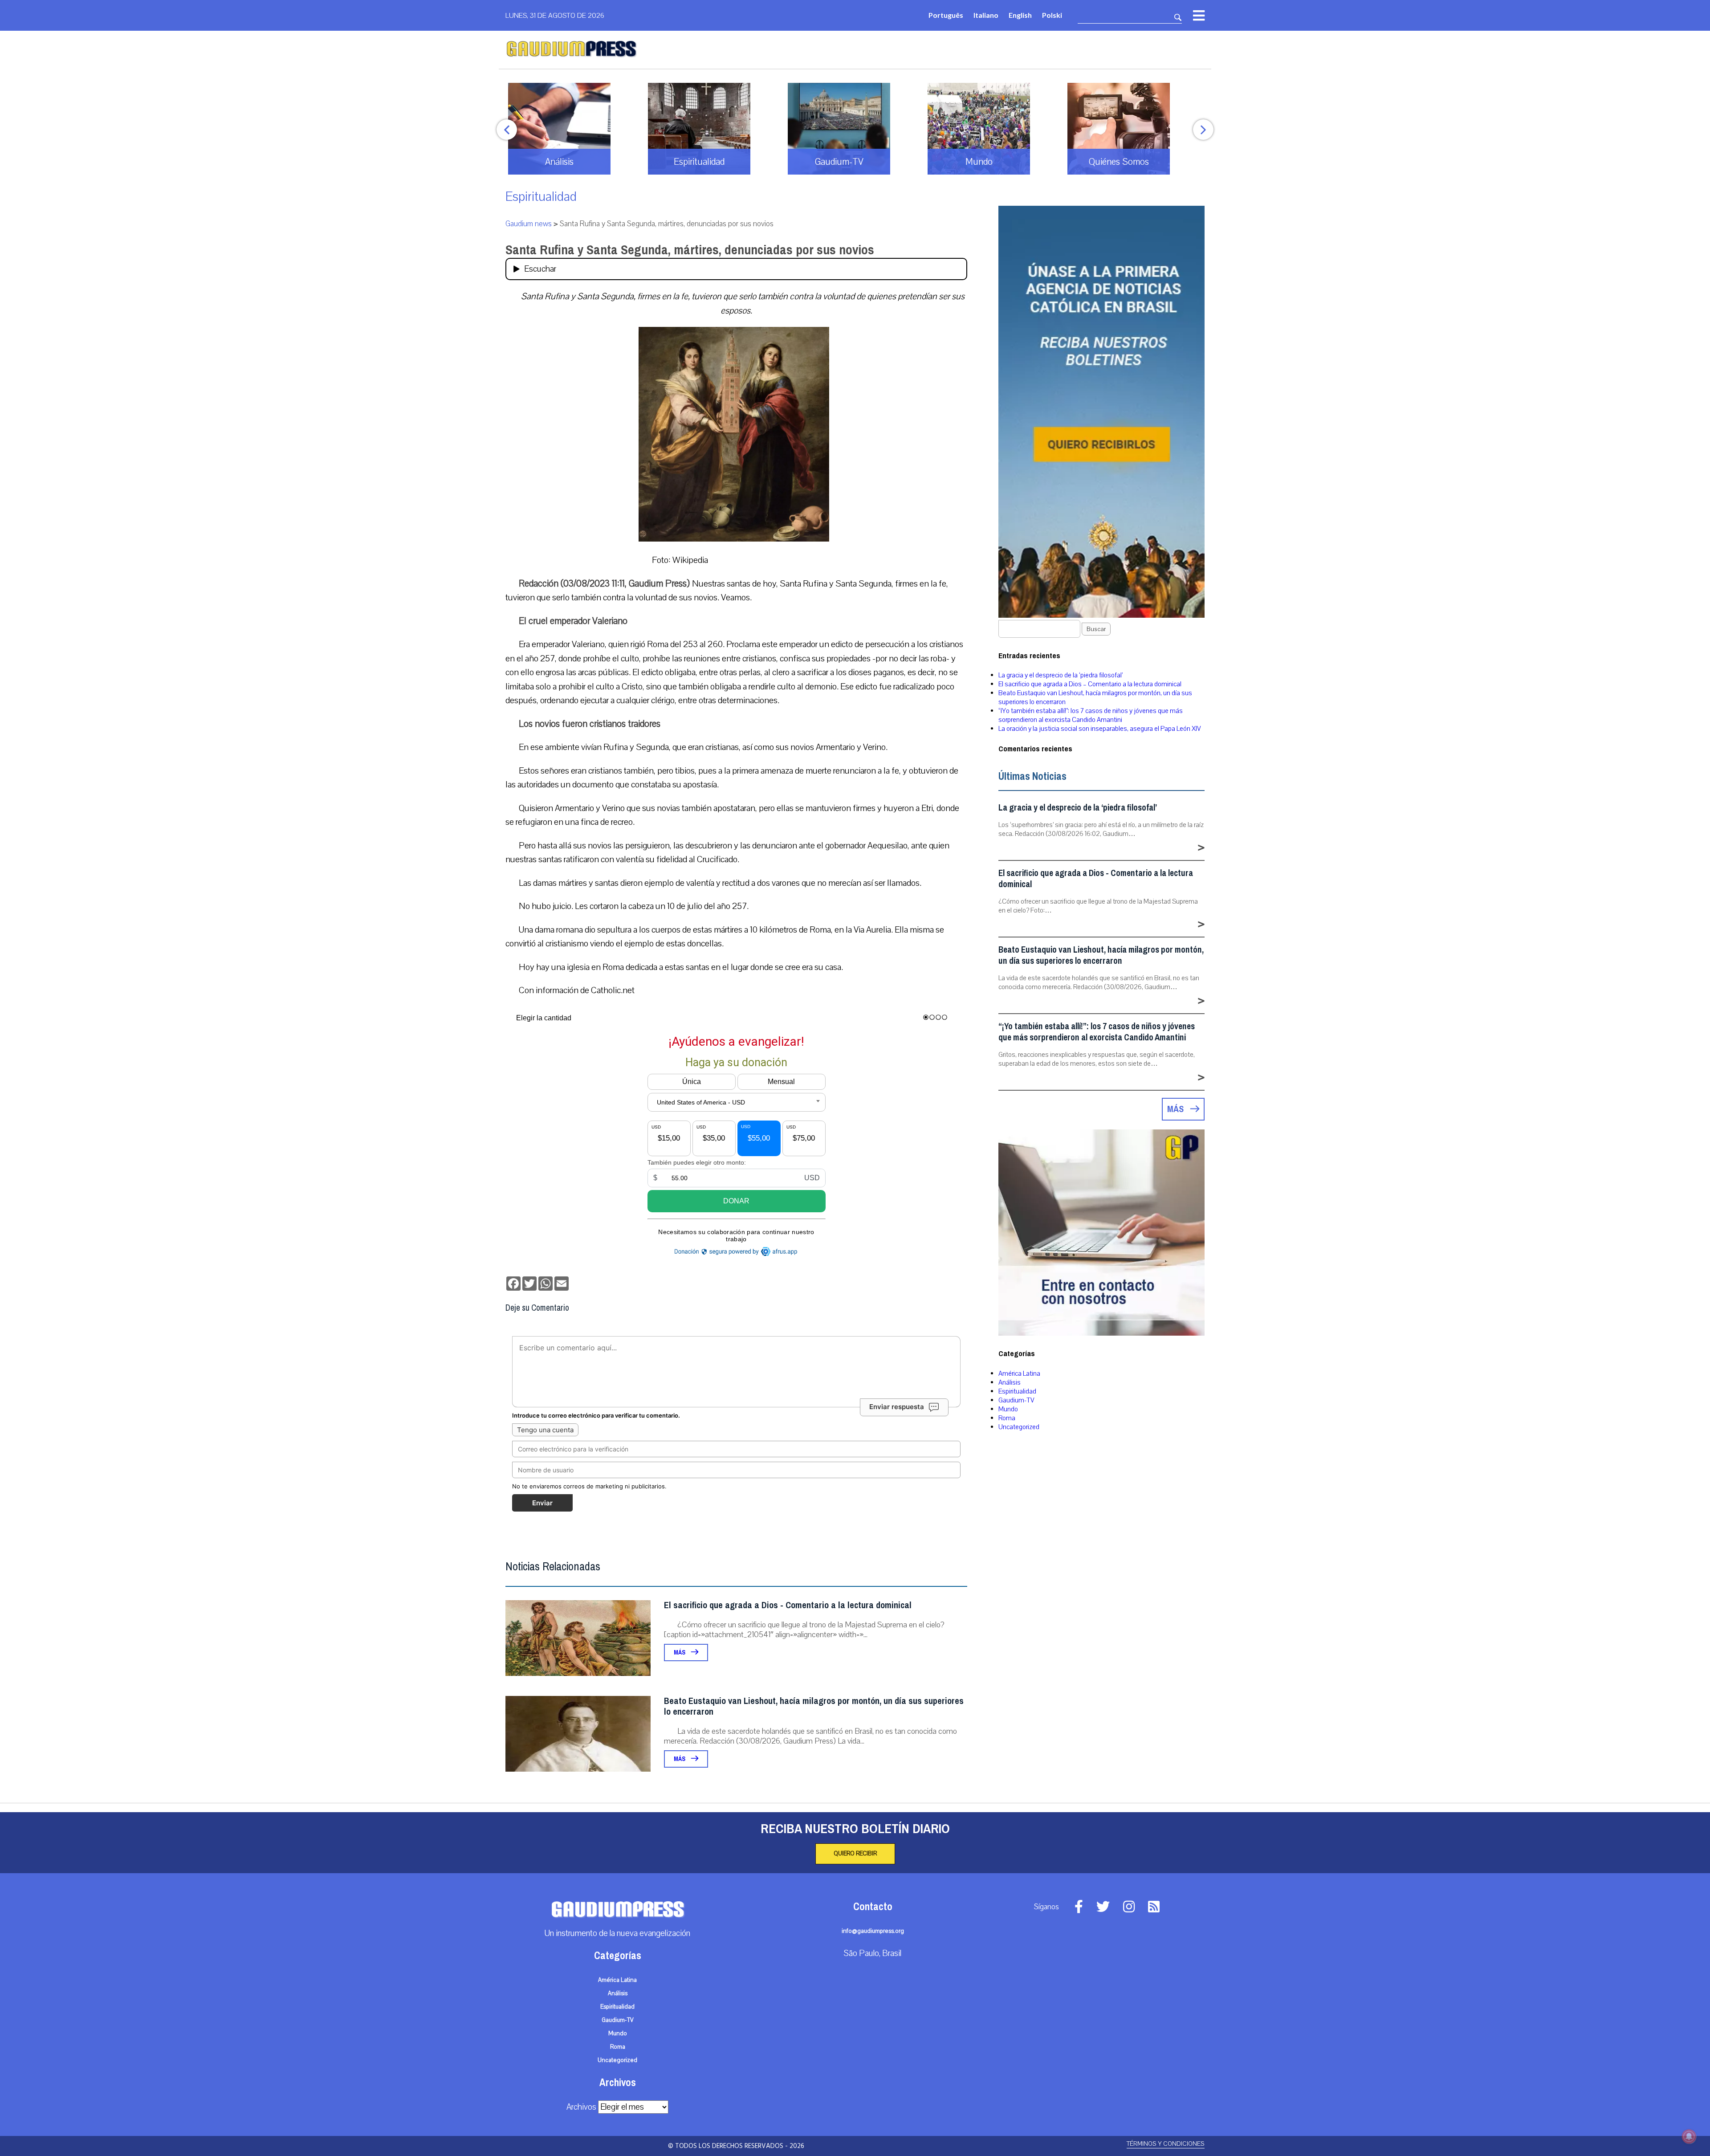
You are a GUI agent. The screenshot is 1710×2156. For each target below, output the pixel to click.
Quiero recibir (855, 1854)
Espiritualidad (541, 197)
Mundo (1008, 1409)
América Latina (1019, 1373)
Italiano (986, 15)
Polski (1052, 15)
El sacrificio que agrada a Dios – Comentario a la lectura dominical (1090, 684)
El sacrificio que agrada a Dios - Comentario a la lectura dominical (788, 1605)
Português (946, 15)
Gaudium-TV (1016, 1400)
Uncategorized (1019, 1427)
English (1020, 15)
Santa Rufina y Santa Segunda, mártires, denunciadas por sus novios (690, 250)
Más (680, 1653)
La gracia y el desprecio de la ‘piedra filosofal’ (1061, 675)
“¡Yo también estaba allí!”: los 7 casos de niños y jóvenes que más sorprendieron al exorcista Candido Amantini (1091, 715)
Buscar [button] (1096, 629)
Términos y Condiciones (1166, 2144)
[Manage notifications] (1689, 2136)
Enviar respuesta (897, 1407)
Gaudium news (529, 224)
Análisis (1010, 1382)
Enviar (542, 1503)
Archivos (581, 2107)
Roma (1007, 1418)
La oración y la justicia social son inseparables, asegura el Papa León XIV (1100, 729)
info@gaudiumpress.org (873, 1931)
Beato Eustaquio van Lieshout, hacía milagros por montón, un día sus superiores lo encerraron (814, 1706)
